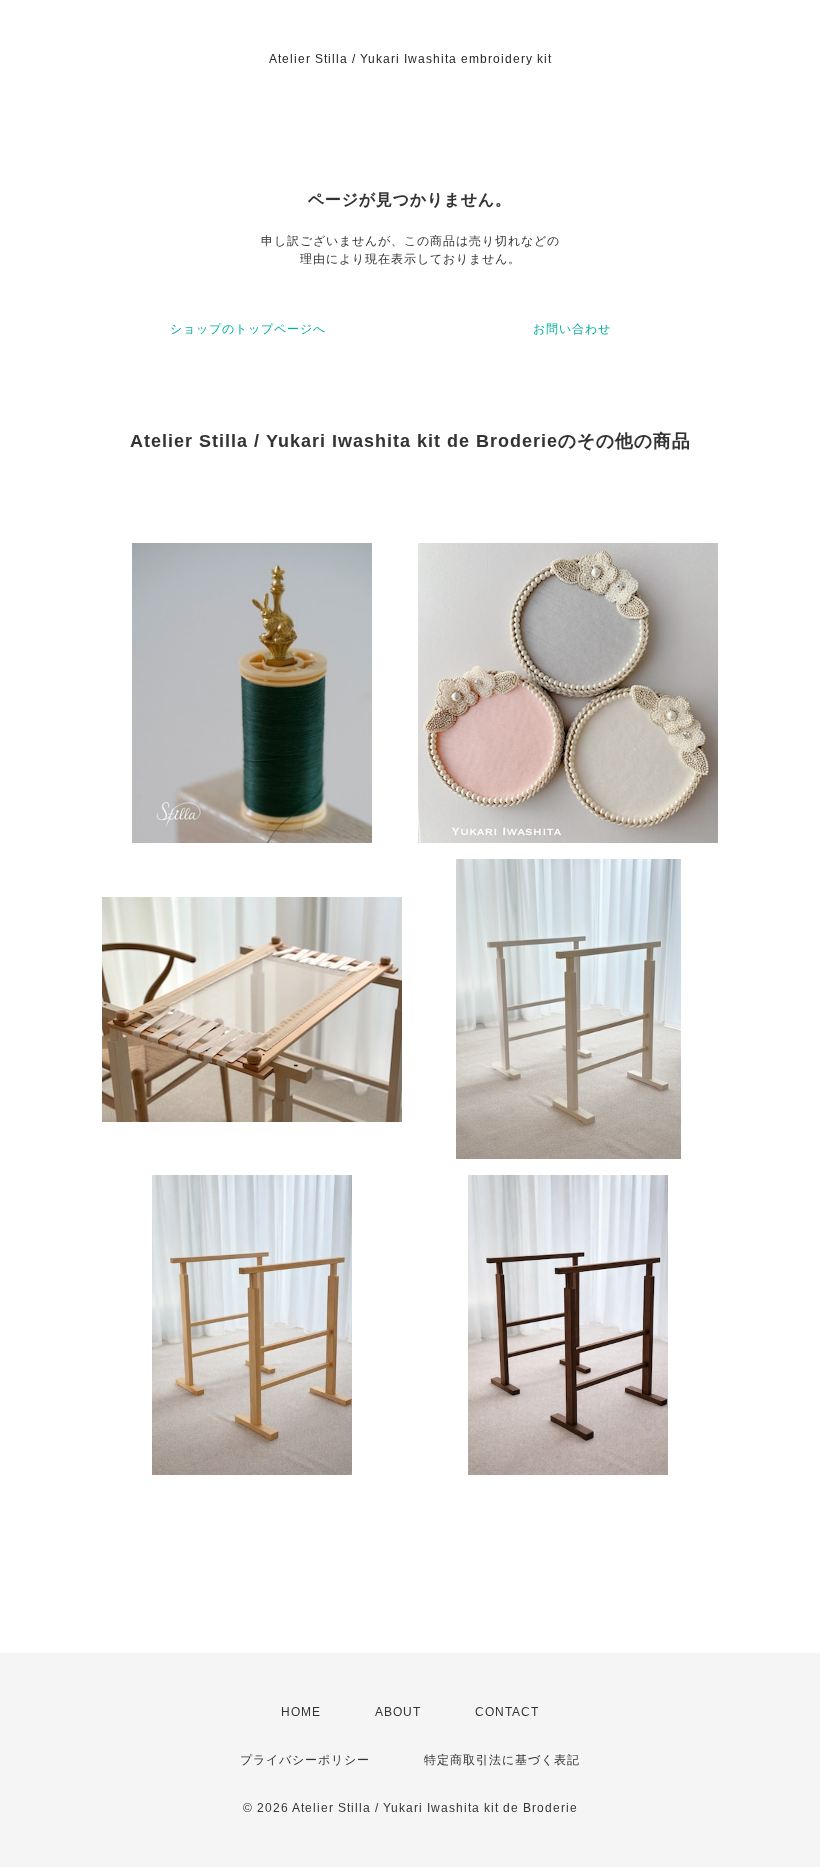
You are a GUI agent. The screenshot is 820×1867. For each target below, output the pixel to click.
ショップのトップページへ (248, 329)
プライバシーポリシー (305, 1760)
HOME (301, 1712)
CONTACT (507, 1712)
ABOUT (398, 1712)
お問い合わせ (572, 329)
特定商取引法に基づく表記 (502, 1760)
